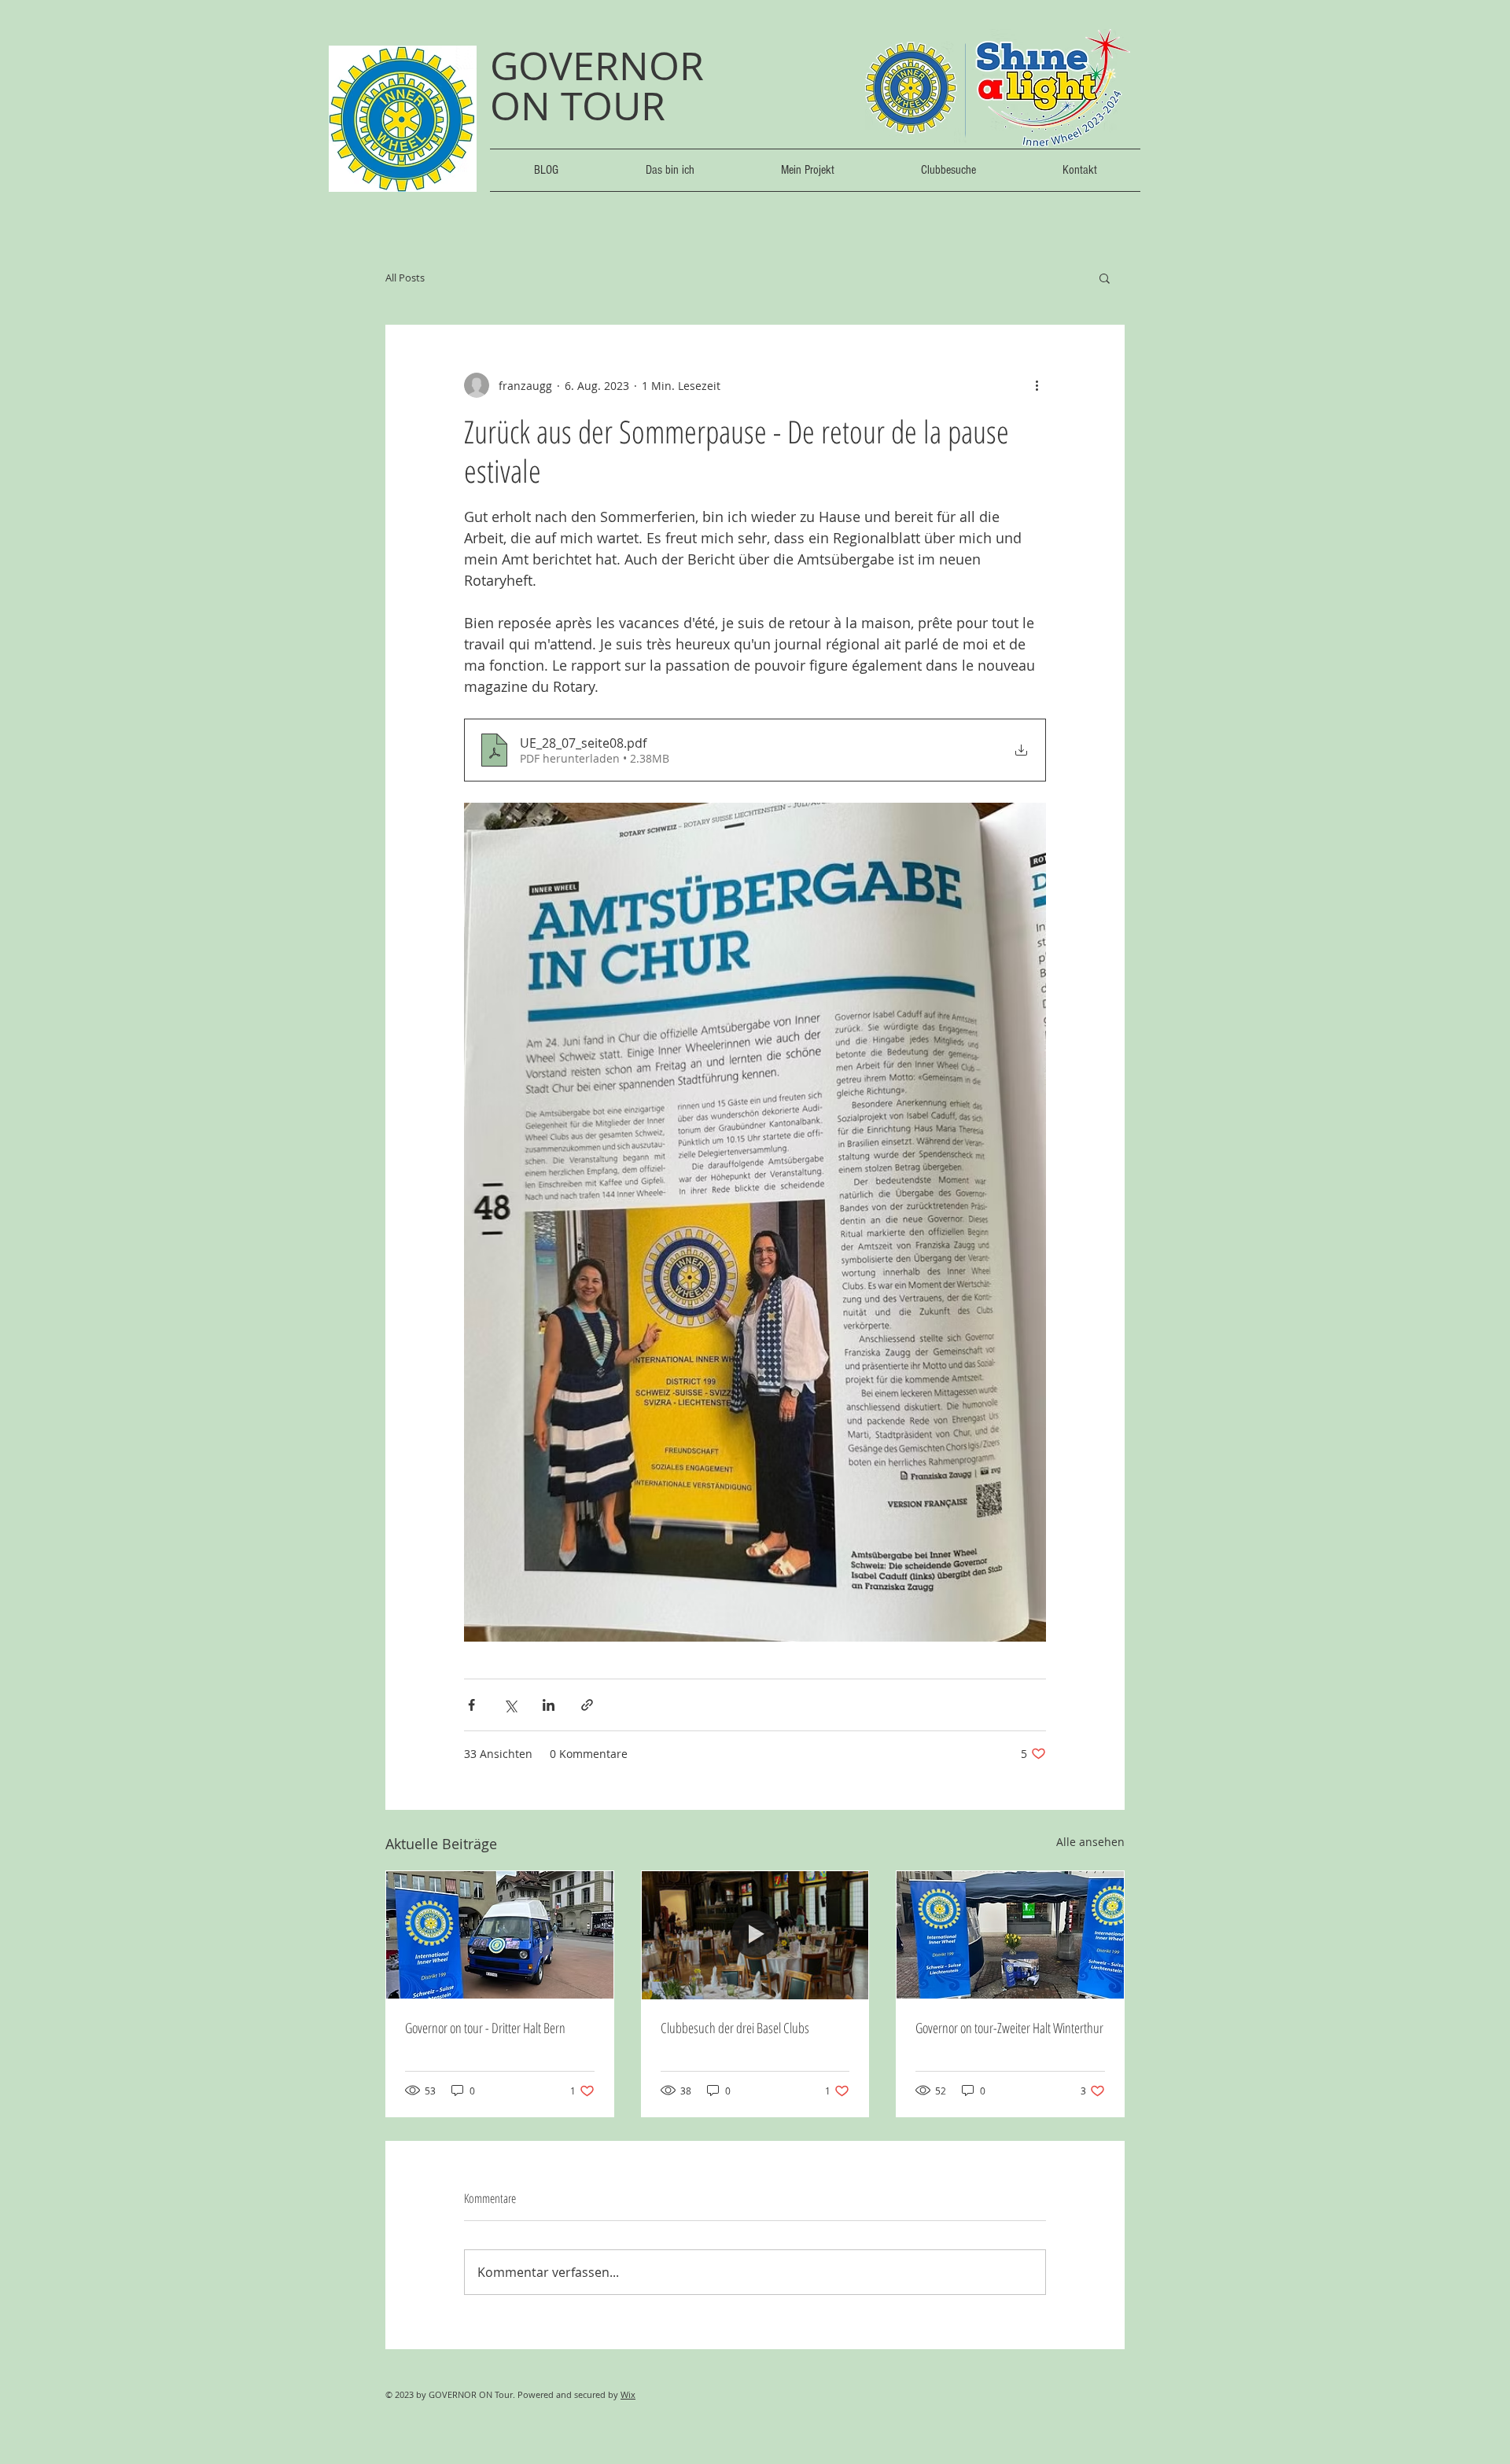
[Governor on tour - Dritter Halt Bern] (500, 1935)
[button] (1105, 278)
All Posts (405, 278)
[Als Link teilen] (587, 1705)
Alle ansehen (1090, 1842)
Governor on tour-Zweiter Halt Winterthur (1009, 2028)
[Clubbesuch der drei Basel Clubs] (755, 1935)
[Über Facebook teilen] (471, 1705)
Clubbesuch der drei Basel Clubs (735, 2028)
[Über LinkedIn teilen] (549, 1705)
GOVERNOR (602, 66)
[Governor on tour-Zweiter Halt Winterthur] (1010, 1935)
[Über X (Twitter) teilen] (510, 1705)
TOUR (613, 106)
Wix (628, 2394)
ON (525, 106)
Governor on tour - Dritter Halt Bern (485, 2028)
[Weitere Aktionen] (1037, 385)
